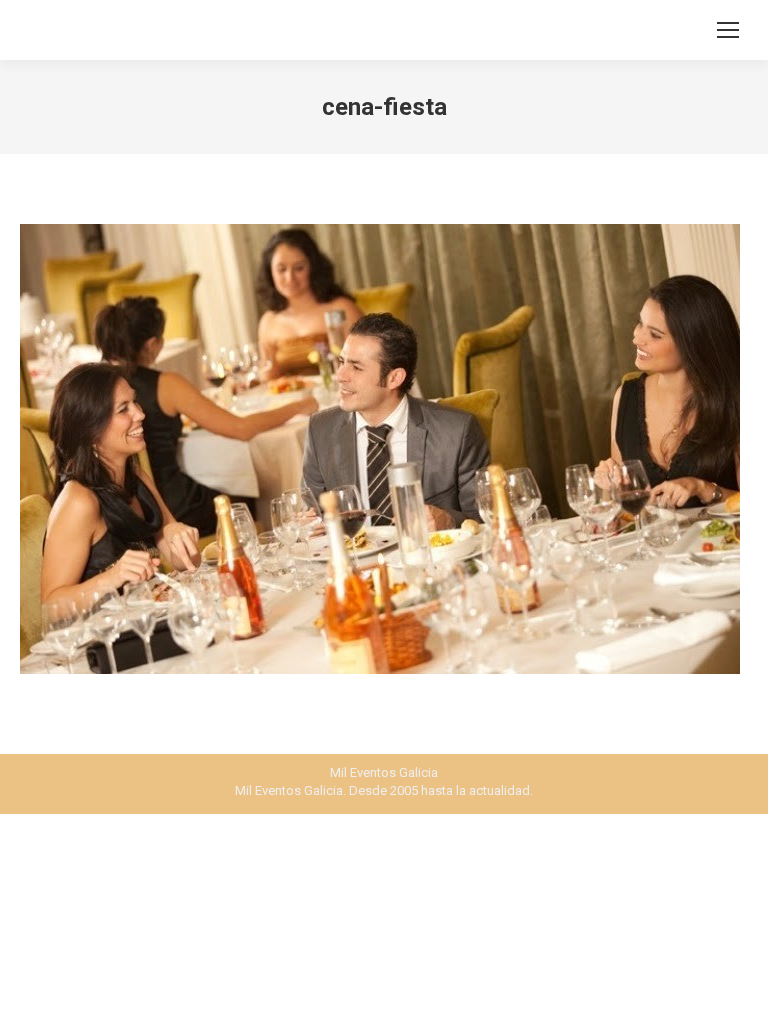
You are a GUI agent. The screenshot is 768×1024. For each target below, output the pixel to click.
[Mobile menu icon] (728, 30)
